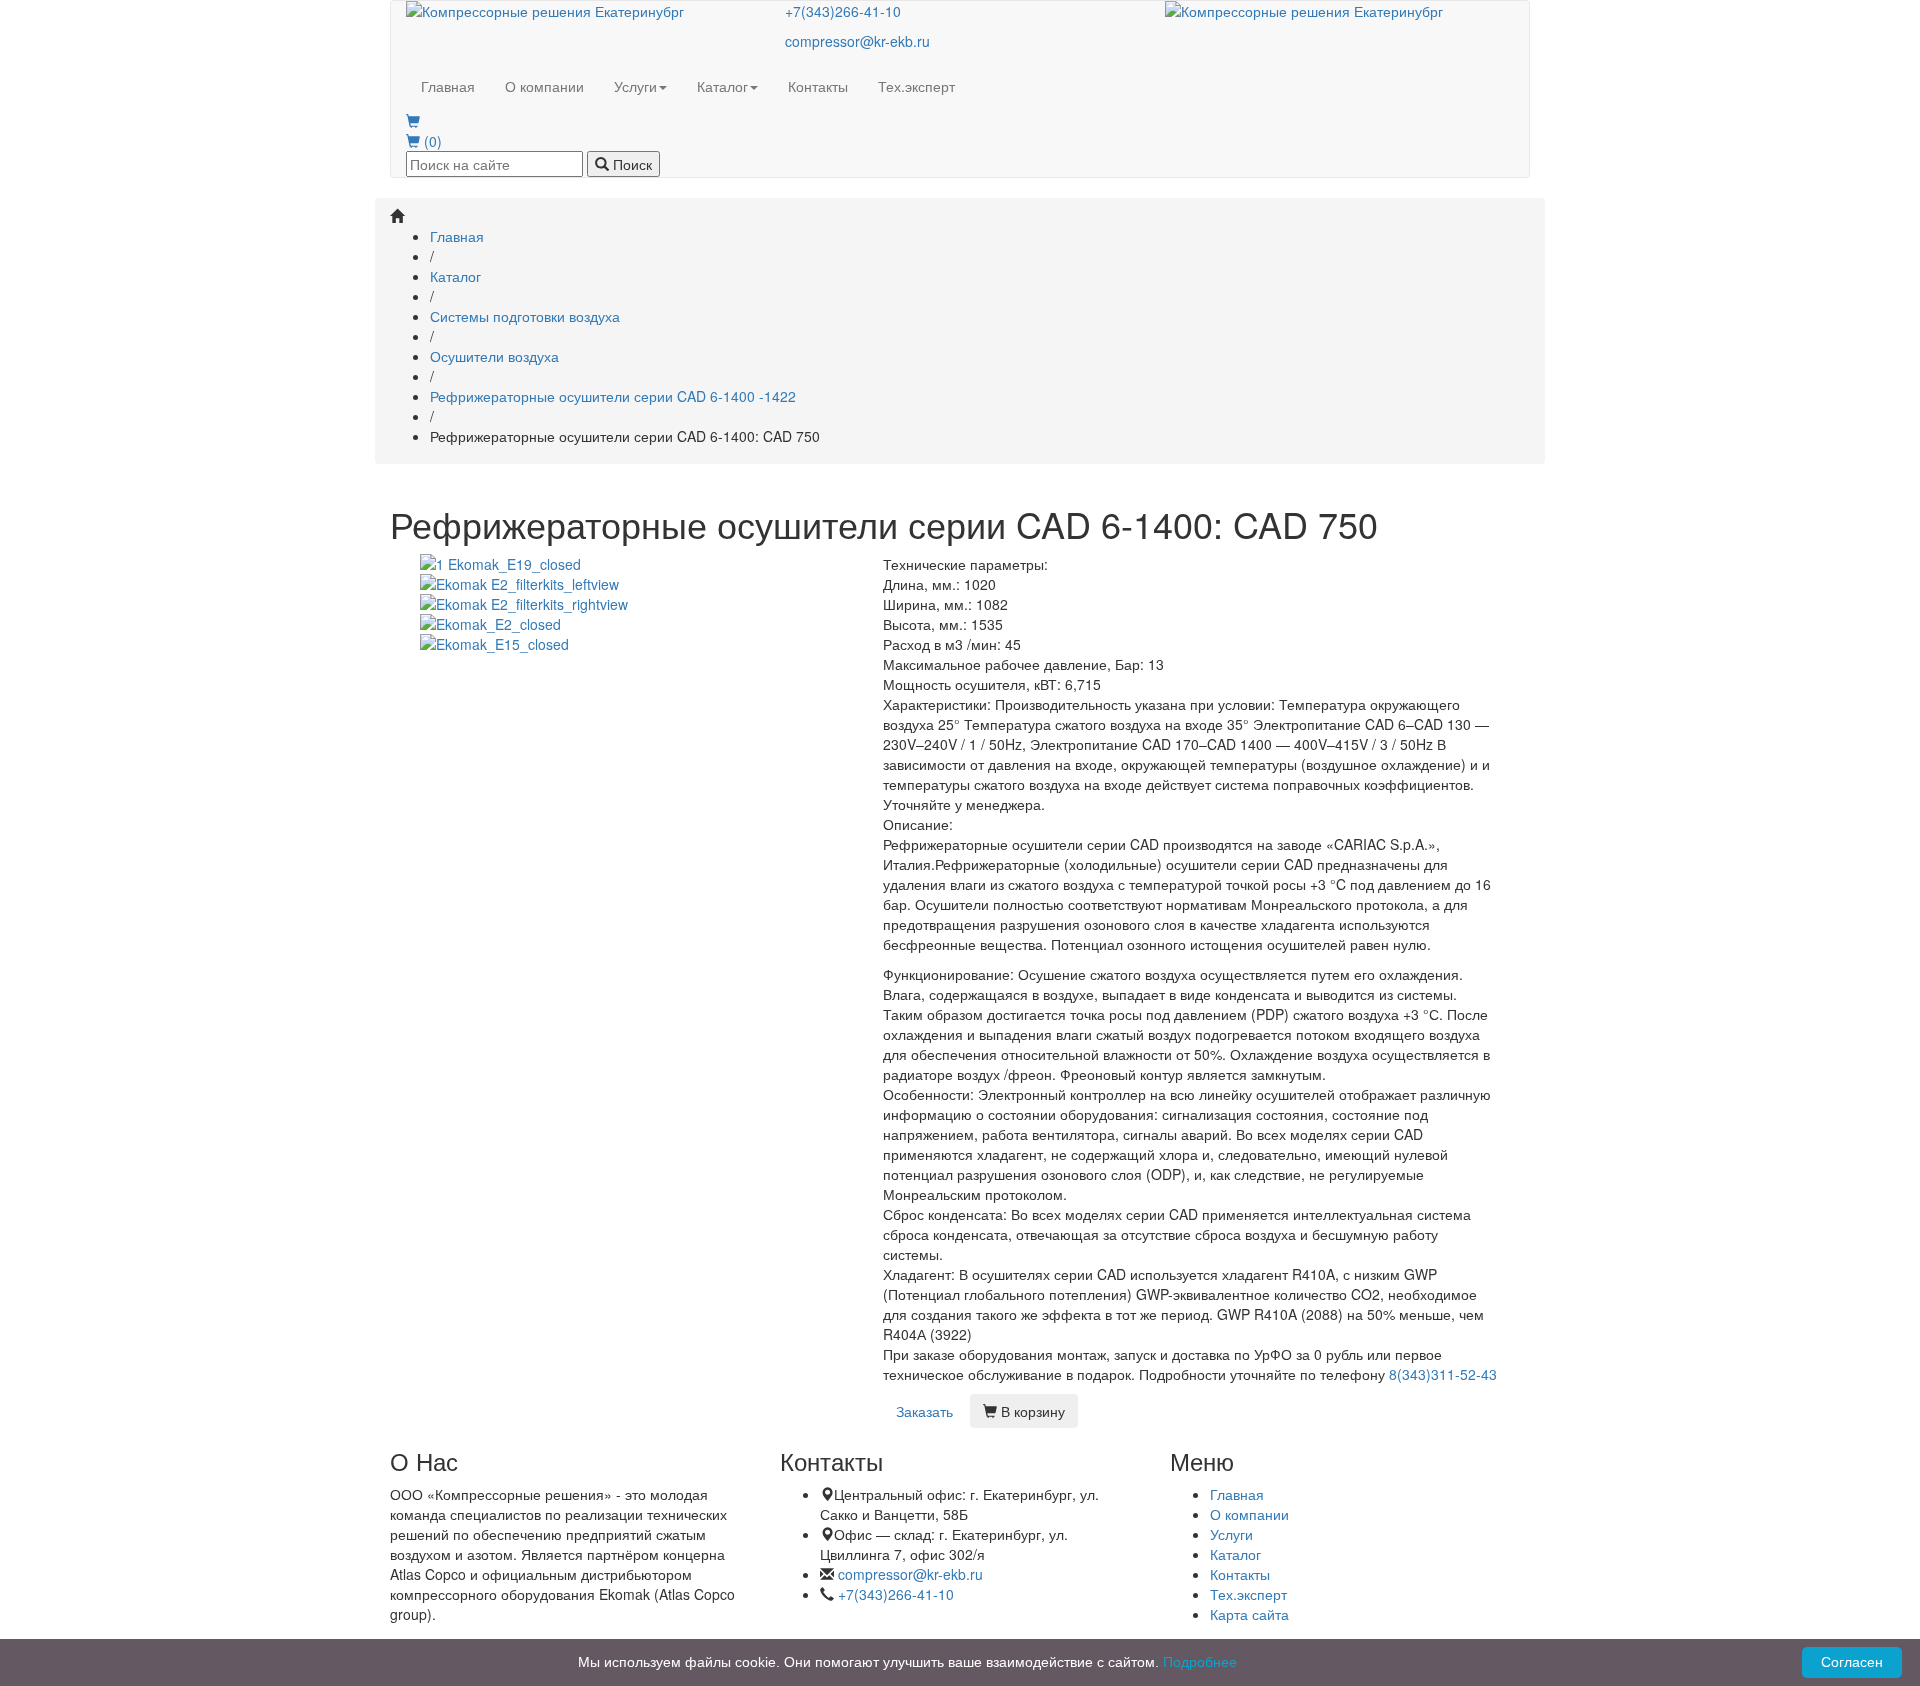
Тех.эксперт (916, 86)
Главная (448, 86)
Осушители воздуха (494, 356)
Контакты (818, 86)
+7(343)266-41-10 (843, 11)
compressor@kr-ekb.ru (857, 41)
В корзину (1031, 1411)
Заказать (924, 1411)
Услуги (635, 86)
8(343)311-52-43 (1443, 1374)
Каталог (722, 86)
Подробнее (1200, 1662)
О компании (544, 86)
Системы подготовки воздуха (525, 316)
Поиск (630, 164)
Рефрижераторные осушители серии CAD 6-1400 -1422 (613, 396)
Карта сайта (1249, 1614)
